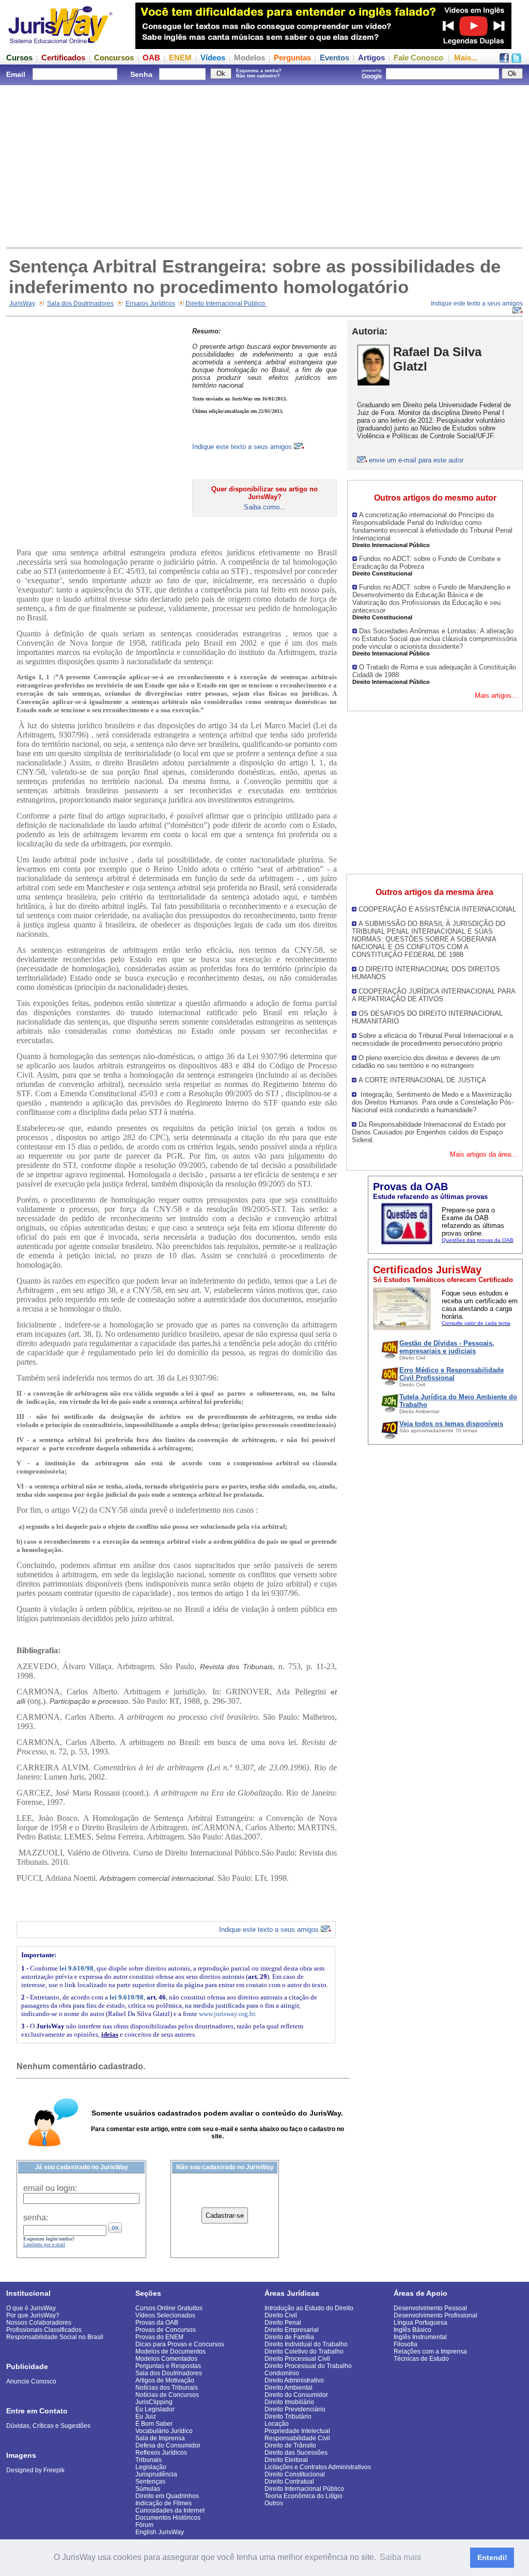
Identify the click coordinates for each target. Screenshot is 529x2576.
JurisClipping (154, 2402)
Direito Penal (283, 2323)
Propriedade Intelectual (297, 2431)
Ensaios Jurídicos (150, 303)
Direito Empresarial (292, 2330)
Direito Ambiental (289, 2388)
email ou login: (50, 2188)
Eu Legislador (155, 2409)
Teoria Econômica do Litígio (304, 2496)
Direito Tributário (288, 2417)
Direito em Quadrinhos (167, 2496)
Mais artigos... (496, 695)
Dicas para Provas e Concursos (180, 2344)
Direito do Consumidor (296, 2395)
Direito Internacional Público (226, 303)
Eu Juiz (146, 2417)
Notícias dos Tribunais (167, 2388)
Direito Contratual (289, 2482)
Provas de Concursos (166, 2330)
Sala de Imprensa (160, 2438)
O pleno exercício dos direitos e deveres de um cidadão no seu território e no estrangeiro (426, 1062)
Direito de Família (289, 2337)
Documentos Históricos (168, 2518)
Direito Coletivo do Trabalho (304, 2351)
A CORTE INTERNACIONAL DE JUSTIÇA (422, 1080)
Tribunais (149, 2460)
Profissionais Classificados (44, 2330)
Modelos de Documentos (170, 2351)
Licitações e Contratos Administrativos (318, 2467)
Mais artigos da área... (484, 1154)
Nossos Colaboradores (39, 2323)
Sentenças (150, 2482)
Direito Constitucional (295, 2474)
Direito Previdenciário (295, 2409)
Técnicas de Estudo (421, 2359)
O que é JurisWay (31, 2308)
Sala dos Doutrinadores (80, 303)
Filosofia (406, 2344)
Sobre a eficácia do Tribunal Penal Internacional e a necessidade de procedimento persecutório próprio (432, 1039)
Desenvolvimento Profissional (435, 2315)
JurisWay (22, 303)
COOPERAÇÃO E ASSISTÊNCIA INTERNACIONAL (437, 909)
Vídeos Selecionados (165, 2315)
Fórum (144, 2525)
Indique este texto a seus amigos (243, 447)
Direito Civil (281, 2315)
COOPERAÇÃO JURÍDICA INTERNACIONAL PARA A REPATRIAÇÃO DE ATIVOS (433, 995)
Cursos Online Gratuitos (169, 2308)
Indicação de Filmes (164, 2503)
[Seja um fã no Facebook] (504, 60)
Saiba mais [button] (400, 2557)
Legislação (151, 2467)
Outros (274, 2503)
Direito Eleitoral (286, 2460)
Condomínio (282, 2373)
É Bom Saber (154, 2424)
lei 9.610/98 (76, 1968)
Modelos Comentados (166, 2359)
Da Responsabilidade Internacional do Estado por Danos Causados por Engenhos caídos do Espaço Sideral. (429, 1132)
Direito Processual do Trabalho (308, 2366)
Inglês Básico (413, 2330)
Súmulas (148, 2489)
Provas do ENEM (159, 2337)
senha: (36, 2218)
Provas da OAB (157, 2323)
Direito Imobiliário (289, 2402)
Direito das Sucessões (296, 2453)
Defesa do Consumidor (168, 2445)
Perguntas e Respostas (168, 2366)
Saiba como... (265, 507)
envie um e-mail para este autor (416, 460)
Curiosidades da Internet (170, 2510)
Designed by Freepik (35, 2470)
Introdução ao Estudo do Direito (309, 2308)
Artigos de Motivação (165, 2380)
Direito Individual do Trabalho (306, 2344)
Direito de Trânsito (290, 2445)
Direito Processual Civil (297, 2359)
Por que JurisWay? (33, 2315)
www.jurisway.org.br (227, 2014)
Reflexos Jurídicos (161, 2453)
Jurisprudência (156, 2474)
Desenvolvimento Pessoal (430, 2308)
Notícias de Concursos (167, 2395)
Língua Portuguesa (421, 2323)
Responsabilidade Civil (297, 2438)
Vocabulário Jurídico (164, 2431)
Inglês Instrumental (420, 2337)
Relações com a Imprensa (430, 2351)
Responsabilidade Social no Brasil (55, 2337)
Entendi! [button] (492, 2557)
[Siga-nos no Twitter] (516, 60)
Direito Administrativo (294, 2380)
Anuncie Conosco (31, 2381)
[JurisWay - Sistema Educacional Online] (60, 46)
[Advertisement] (264, 165)
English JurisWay (160, 2532)
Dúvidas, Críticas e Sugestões (48, 2426)
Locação (277, 2424)
